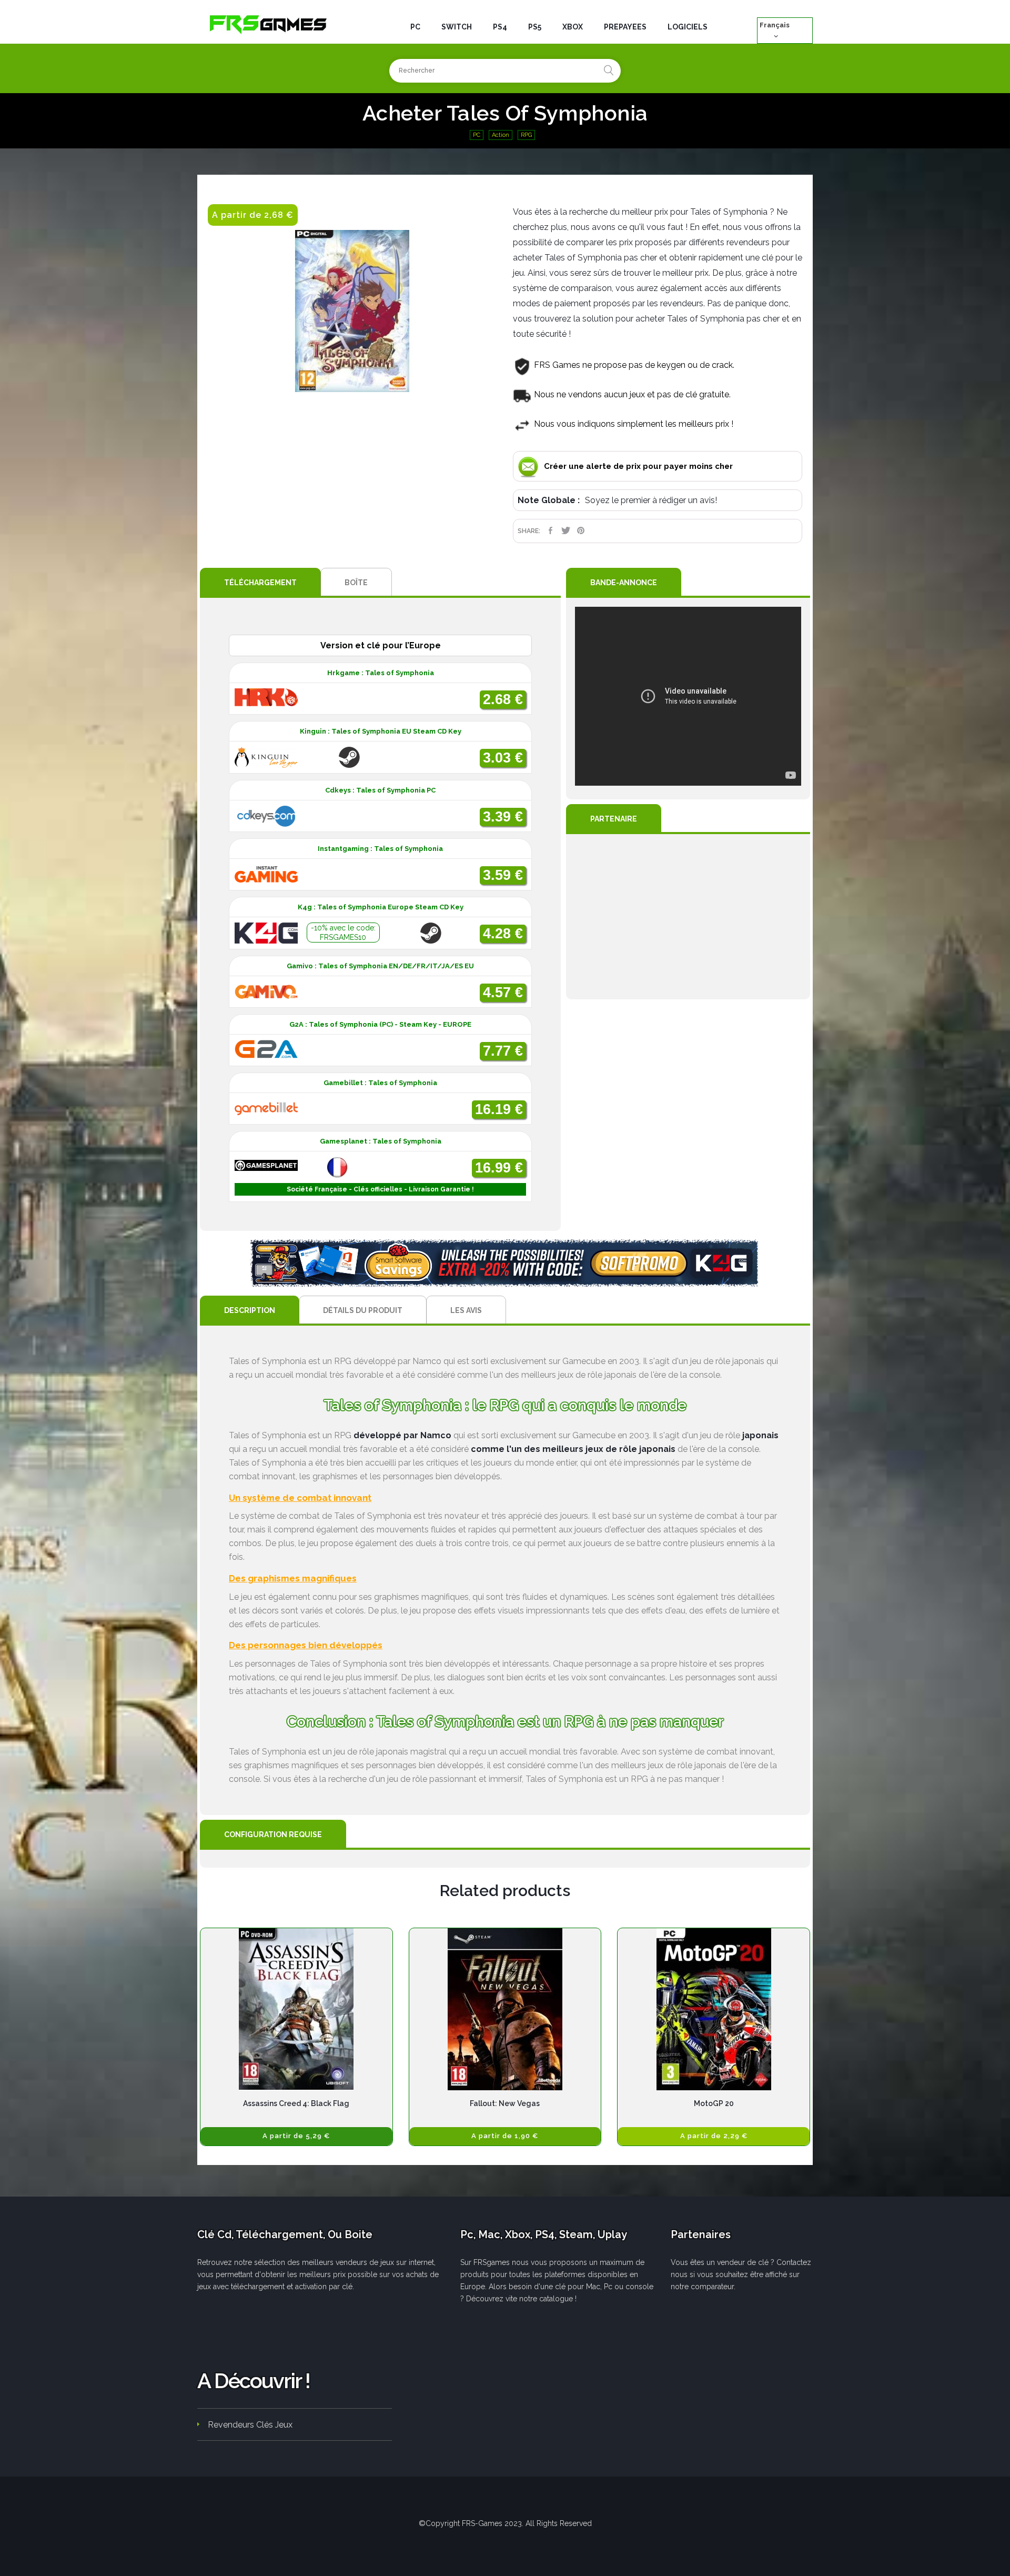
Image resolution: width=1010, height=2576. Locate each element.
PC (477, 135)
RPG (526, 135)
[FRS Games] (268, 24)
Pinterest (581, 530)
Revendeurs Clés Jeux (250, 2425)
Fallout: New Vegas (505, 2103)
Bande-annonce (624, 583)
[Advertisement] (688, 917)
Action (501, 135)
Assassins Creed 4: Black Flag (296, 2103)
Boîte (356, 583)
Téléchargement (260, 583)
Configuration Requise (273, 1835)
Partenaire (614, 819)
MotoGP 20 (714, 2103)
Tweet (566, 530)
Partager (551, 530)
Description (250, 1310)
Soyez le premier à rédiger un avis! (651, 500)
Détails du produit (363, 1310)
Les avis (466, 1310)
